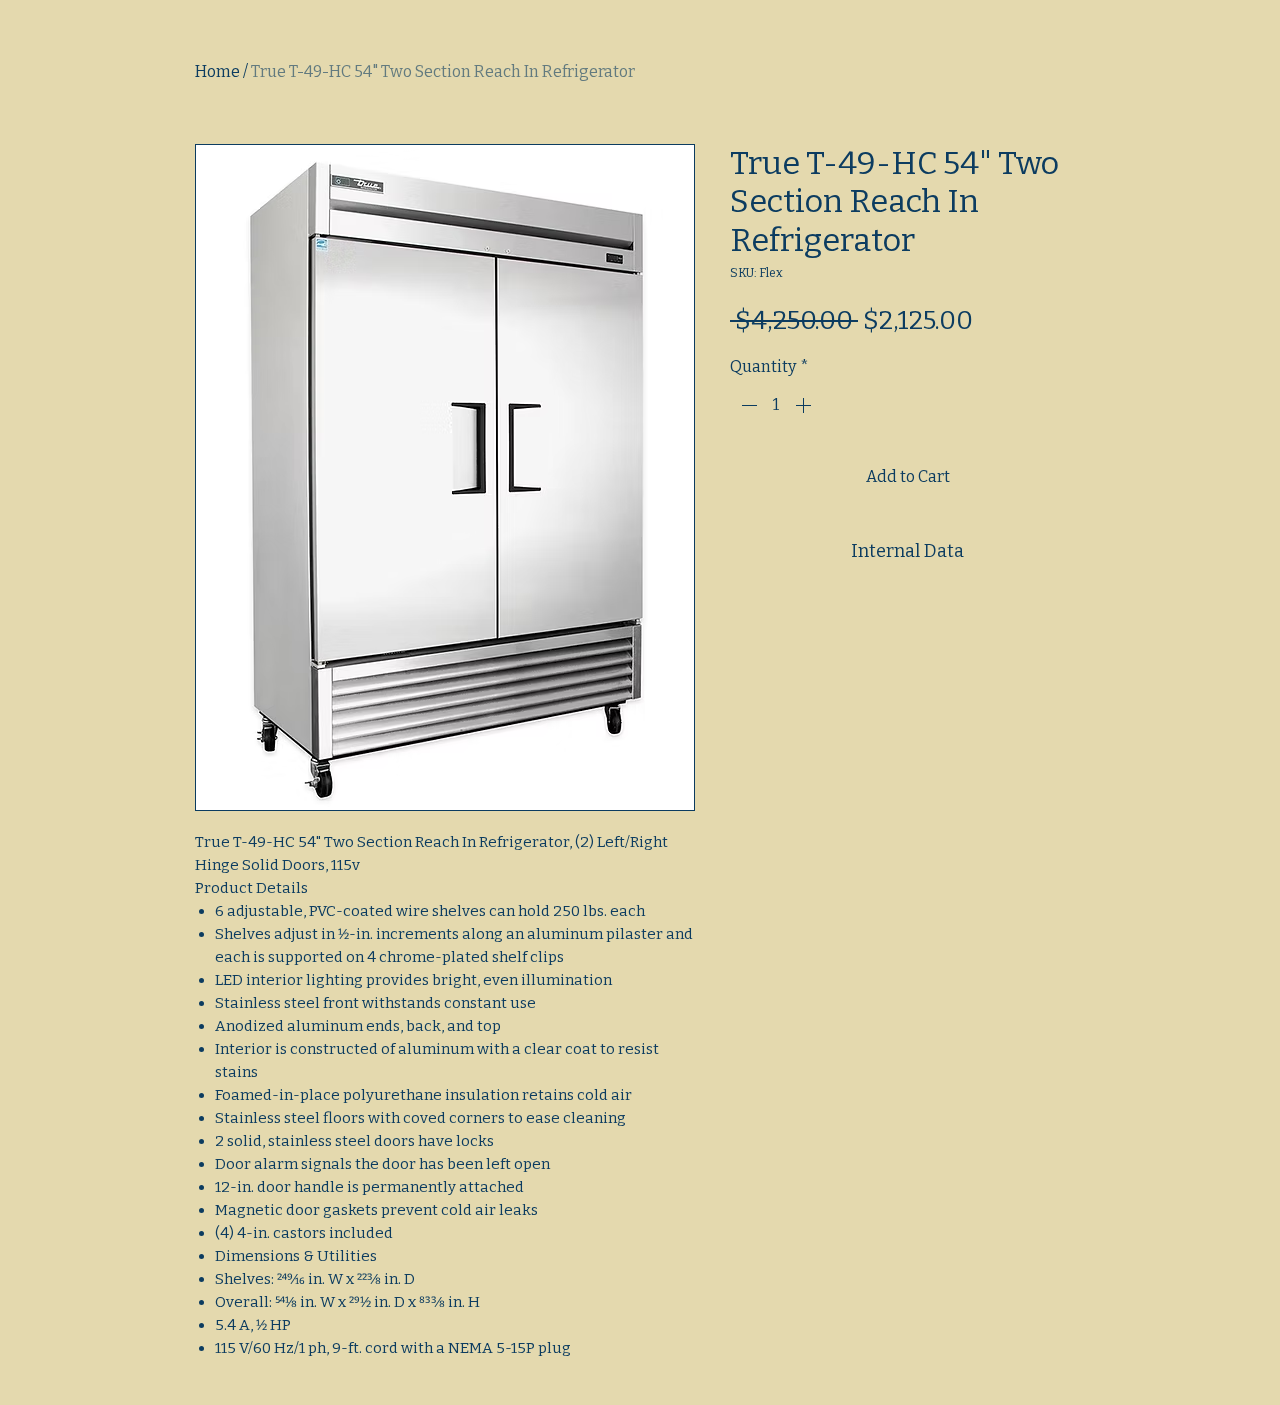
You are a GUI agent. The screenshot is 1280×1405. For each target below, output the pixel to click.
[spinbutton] (776, 405)
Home (217, 71)
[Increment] (805, 405)
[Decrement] (747, 405)
